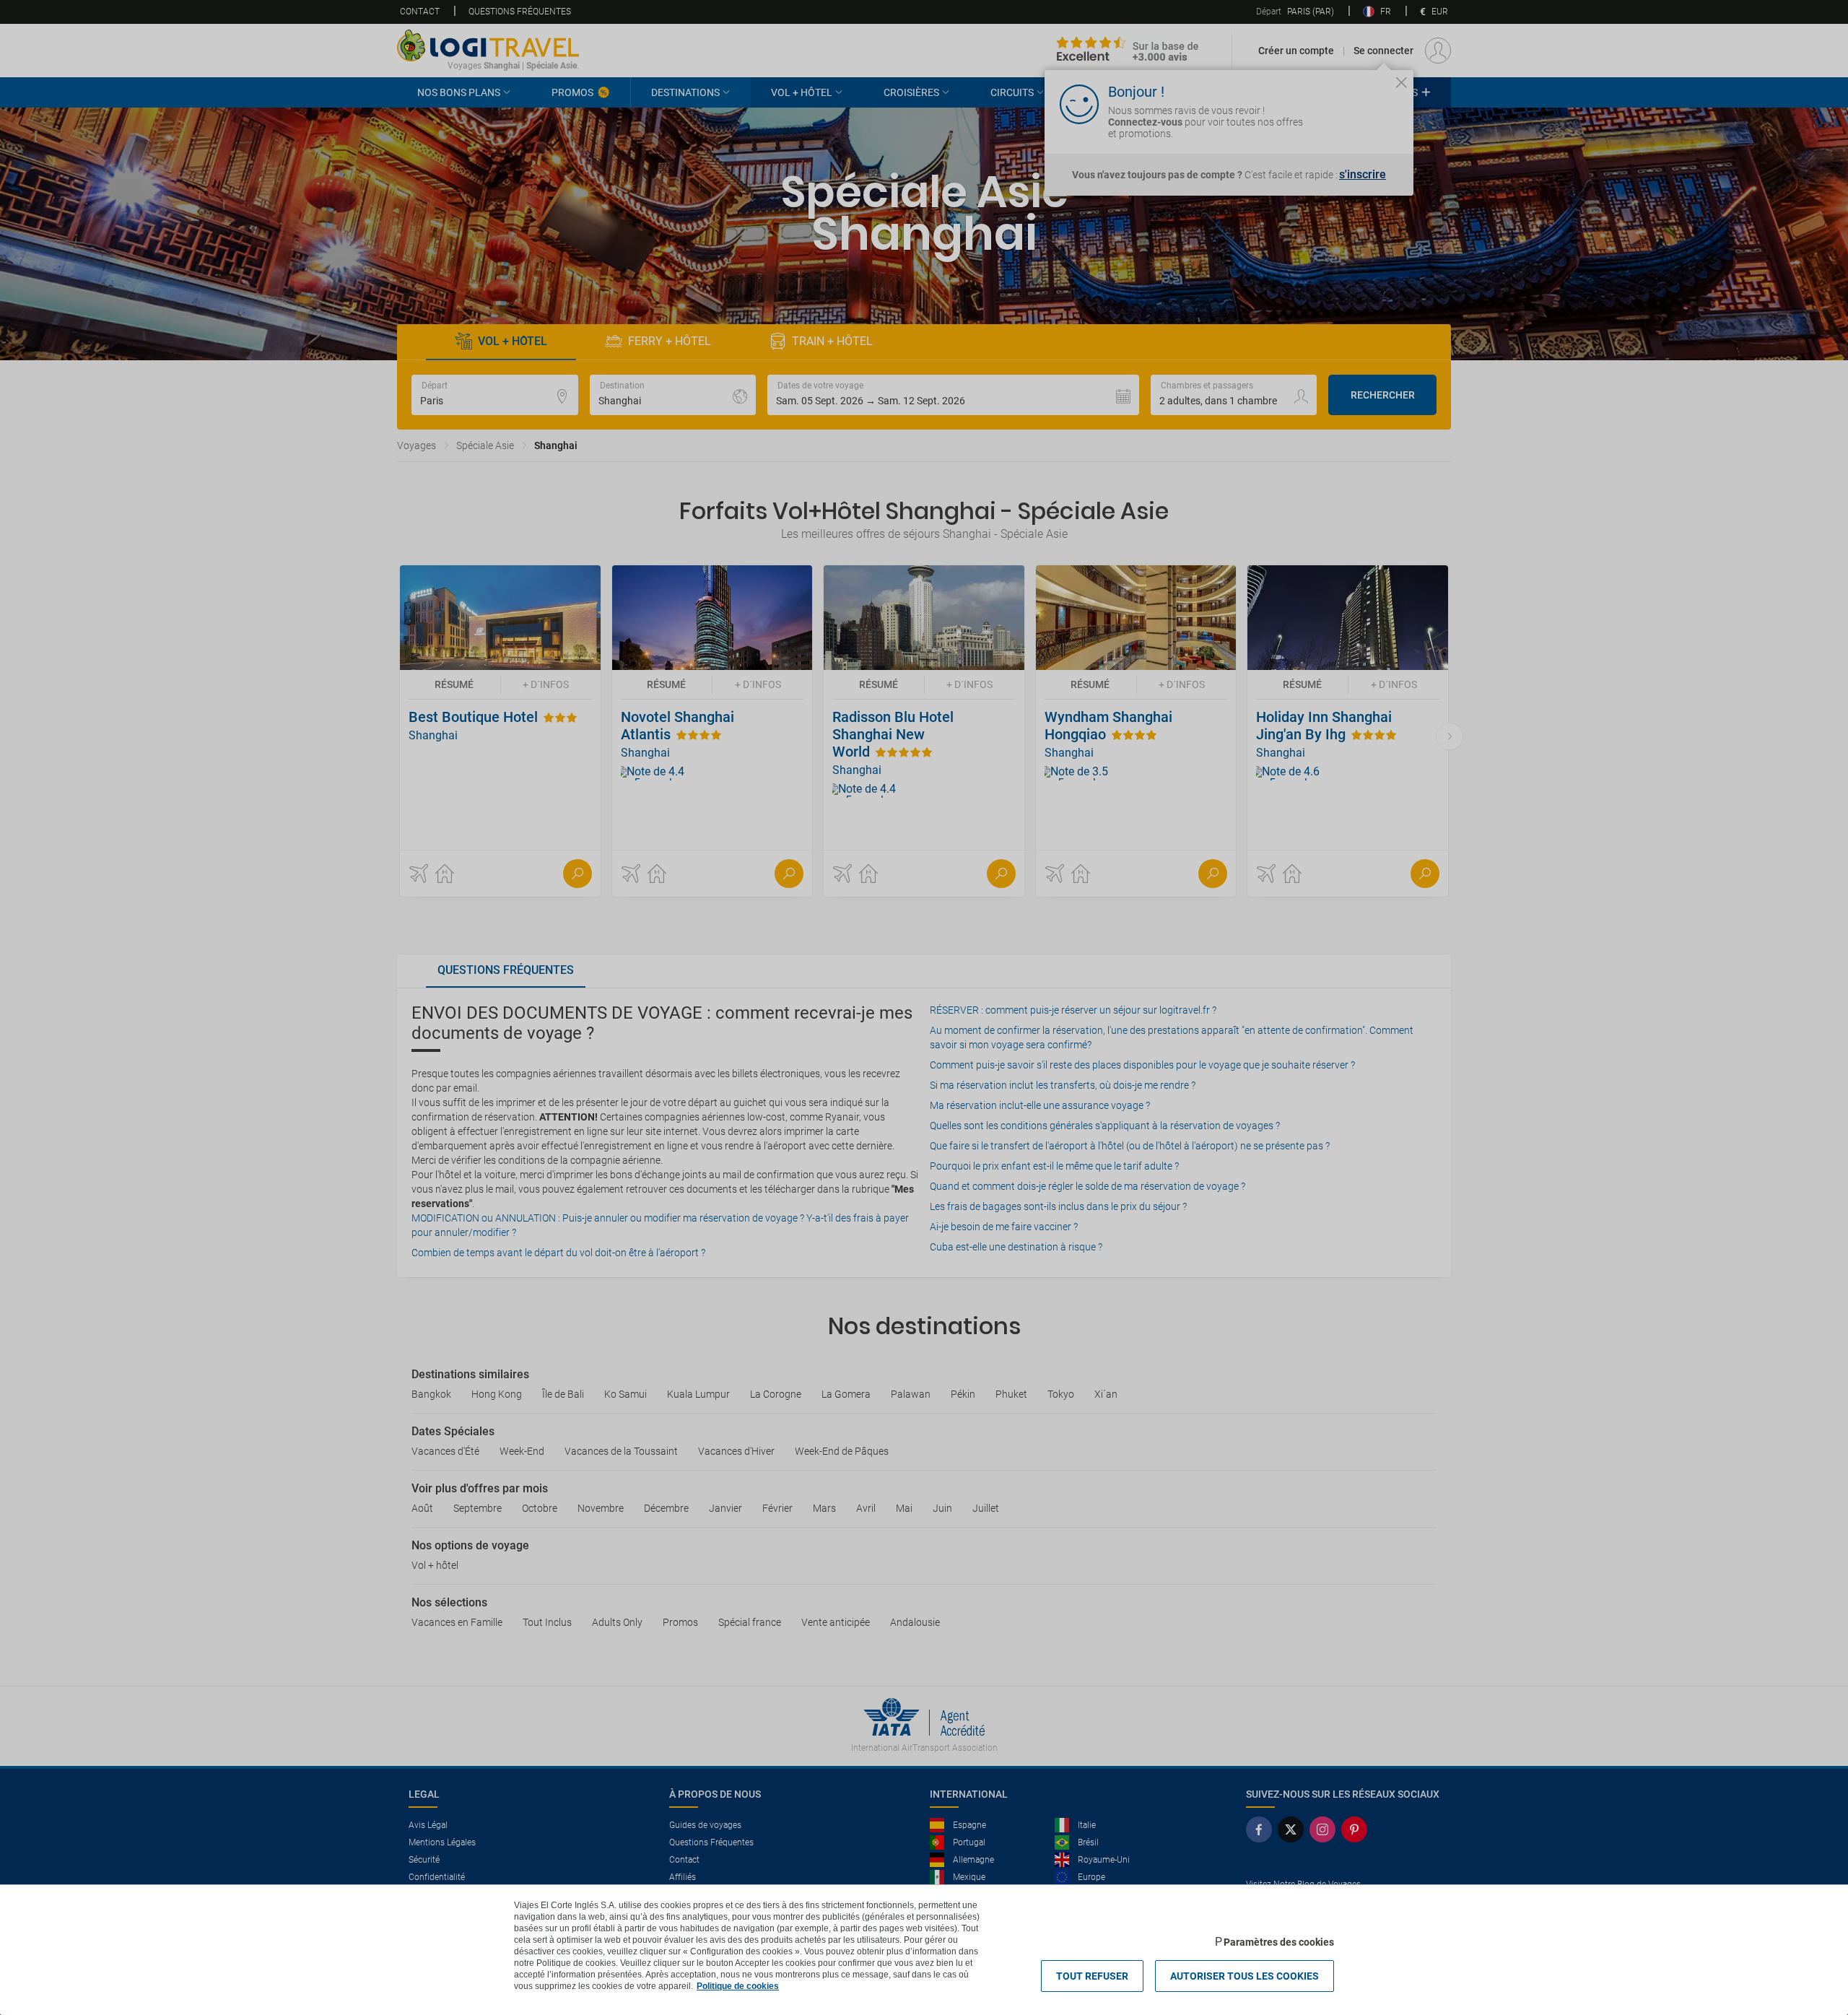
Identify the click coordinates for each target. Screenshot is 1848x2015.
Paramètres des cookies (1279, 1942)
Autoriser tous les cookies (1245, 1976)
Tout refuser (1092, 1976)
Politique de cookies (738, 1986)
